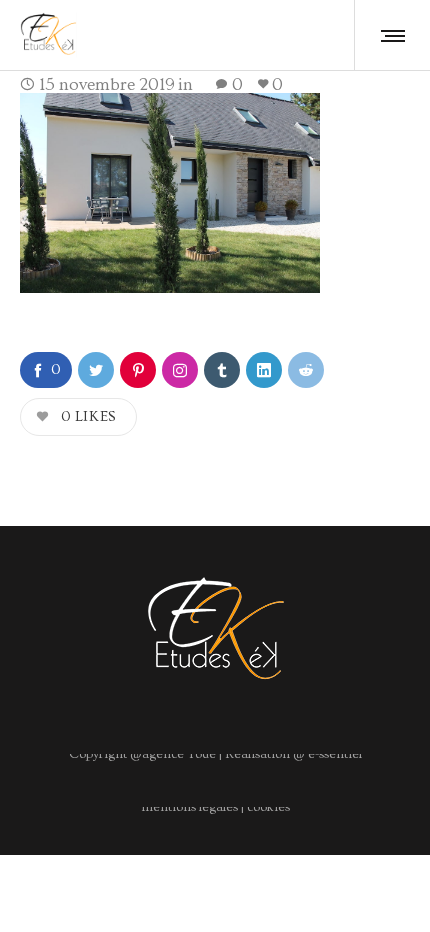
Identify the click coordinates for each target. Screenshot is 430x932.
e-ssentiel (333, 754)
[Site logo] (48, 35)
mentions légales (189, 807)
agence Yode (179, 754)
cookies (268, 807)
